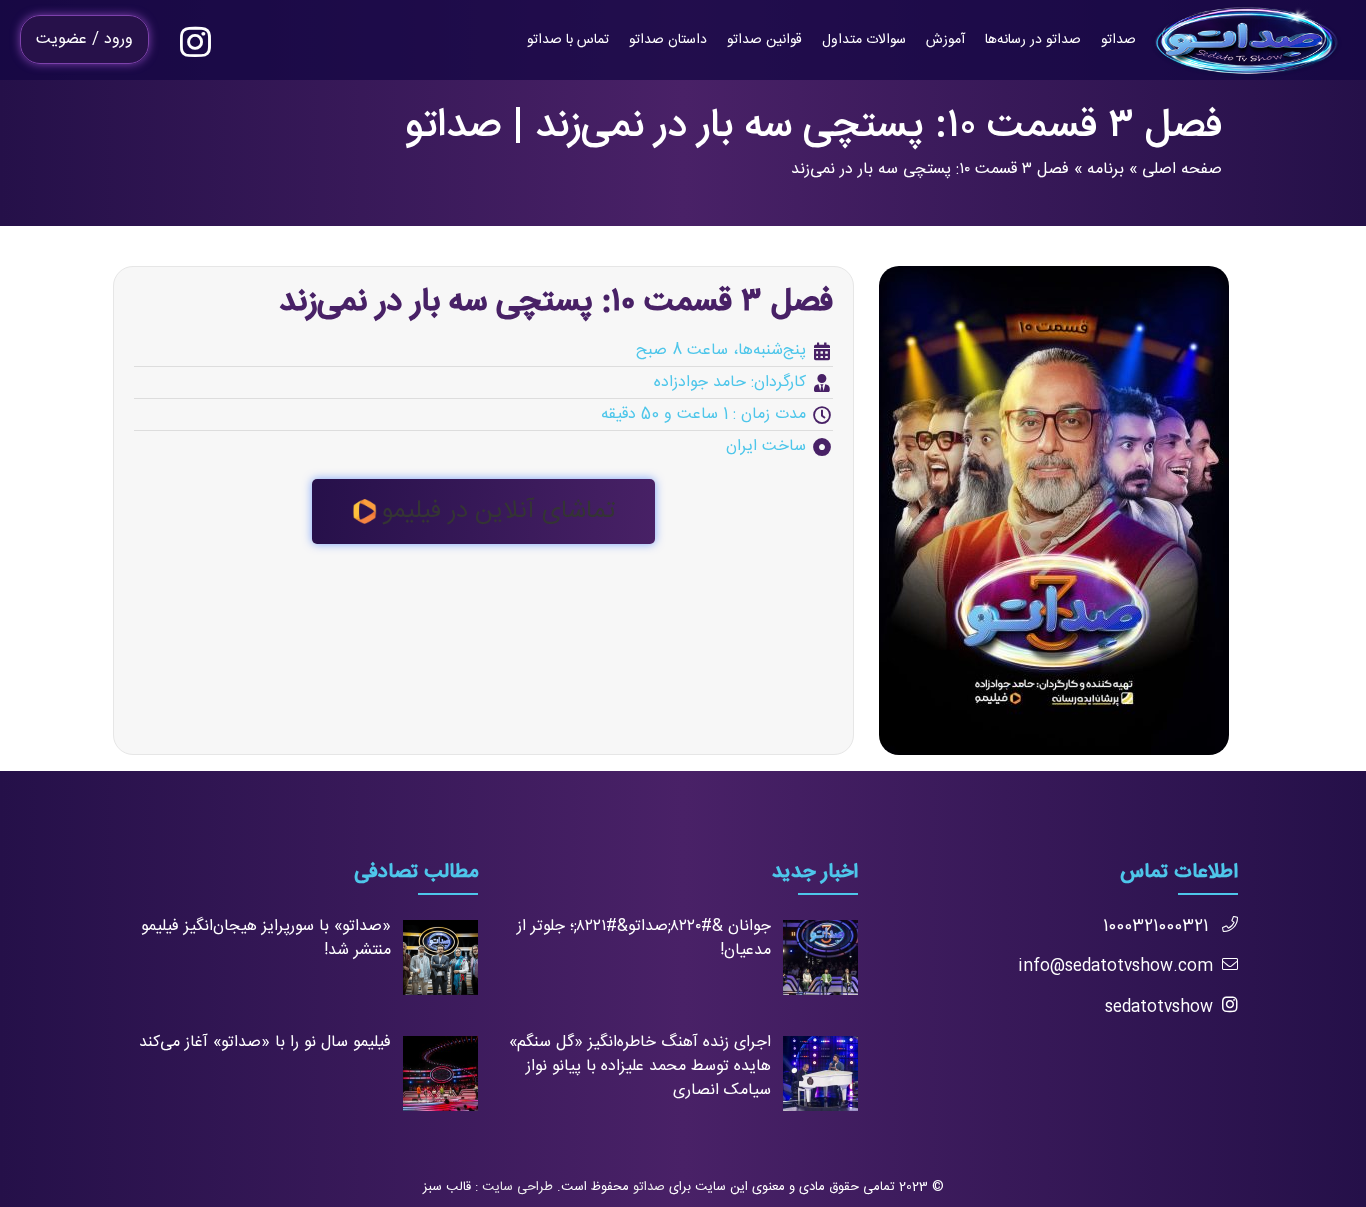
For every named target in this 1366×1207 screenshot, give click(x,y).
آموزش (945, 40)
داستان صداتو (668, 40)
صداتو (1118, 40)
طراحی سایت (517, 1187)
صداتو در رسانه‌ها (1033, 40)
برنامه (1105, 169)
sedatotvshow (1159, 1007)
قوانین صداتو (764, 40)
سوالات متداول (864, 40)
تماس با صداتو (568, 40)
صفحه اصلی (1182, 169)
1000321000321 (1155, 926)
